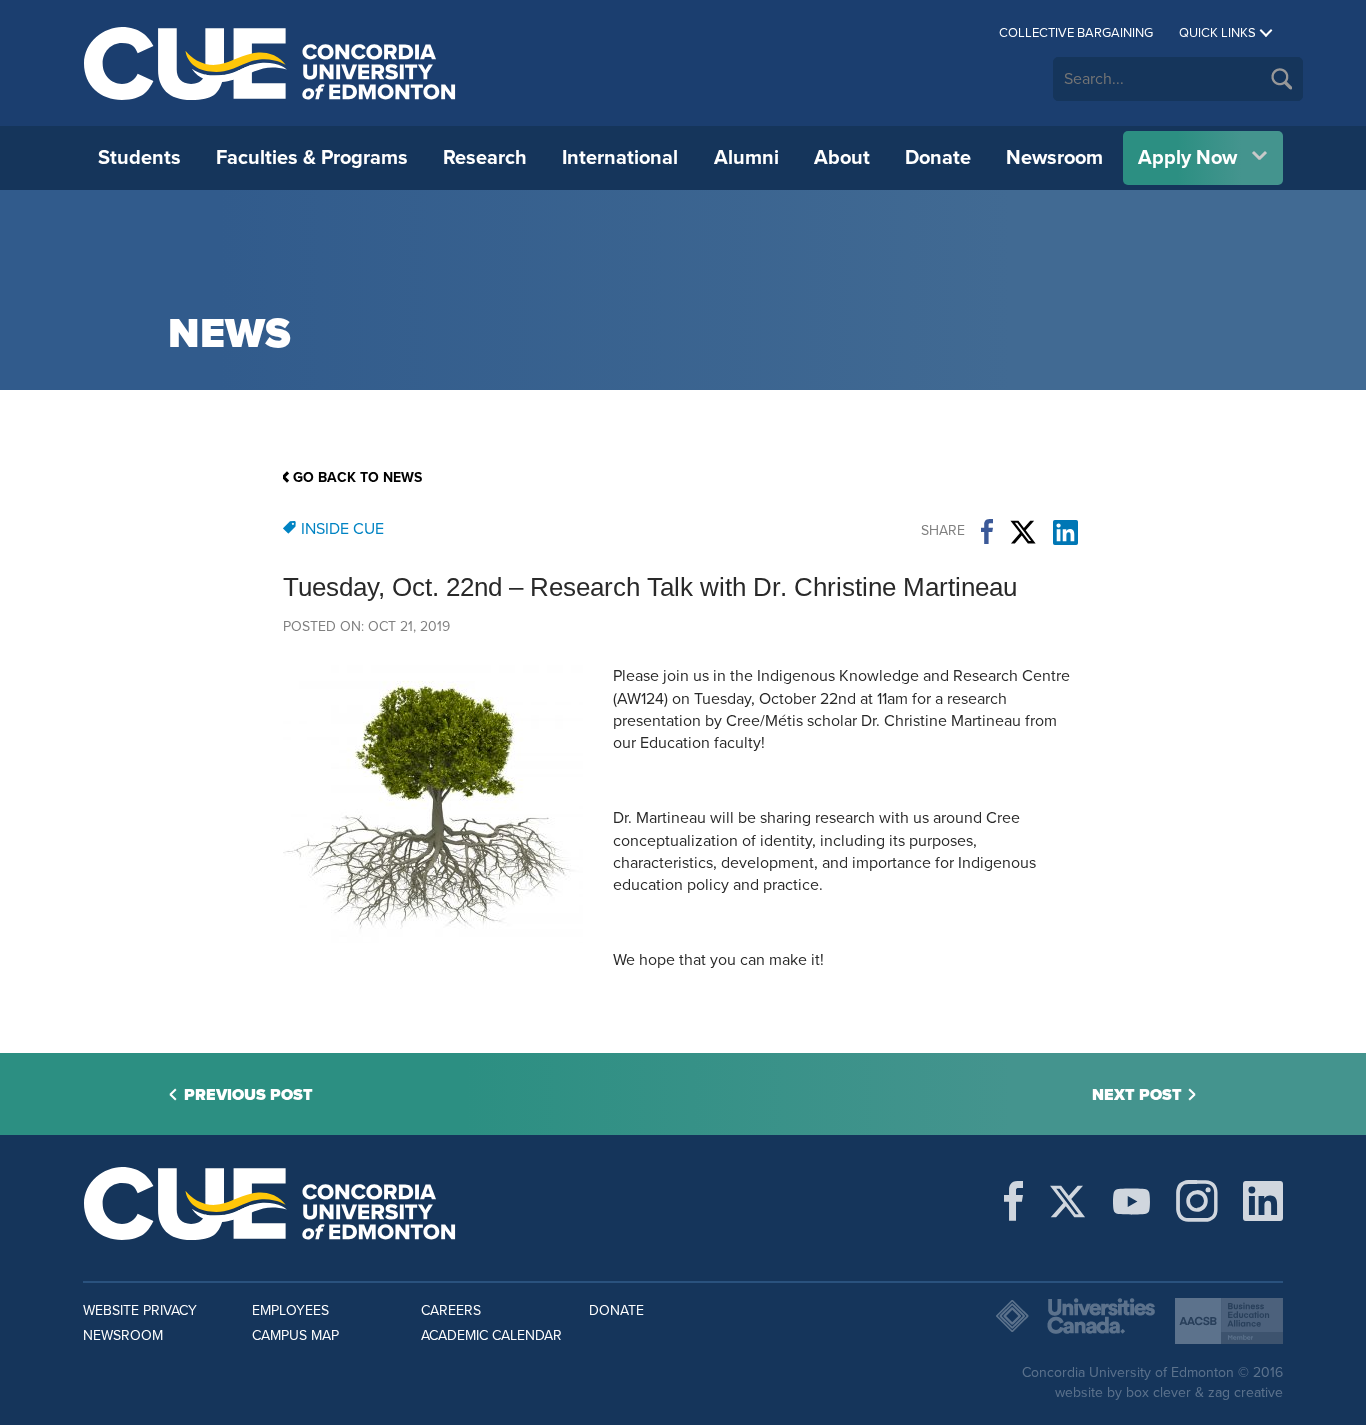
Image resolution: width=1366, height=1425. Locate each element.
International (620, 158)
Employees (290, 1310)
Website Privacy (140, 1310)
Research (485, 158)
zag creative (1245, 1392)
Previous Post (248, 1095)
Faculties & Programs (312, 158)
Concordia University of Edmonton (270, 63)
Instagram (1197, 1201)
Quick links (1217, 33)
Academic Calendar (491, 1335)
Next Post (1137, 1095)
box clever (1158, 1392)
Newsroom (1054, 158)
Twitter (1023, 532)
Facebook (987, 532)
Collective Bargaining (1076, 33)
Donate (938, 158)
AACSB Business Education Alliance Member (1229, 1321)
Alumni (746, 158)
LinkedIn (1065, 532)
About (842, 158)
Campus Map (295, 1335)
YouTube (1131, 1201)
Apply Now (1187, 158)
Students (139, 158)
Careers (451, 1310)
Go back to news (357, 477)
